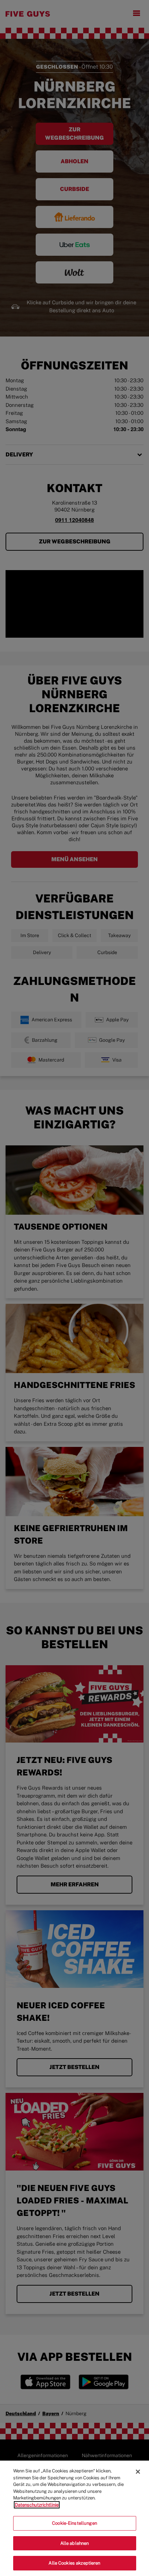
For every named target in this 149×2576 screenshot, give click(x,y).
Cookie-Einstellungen (74, 2523)
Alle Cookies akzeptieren (74, 2563)
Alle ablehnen (75, 2543)
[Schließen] (138, 2472)
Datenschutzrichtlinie (37, 2505)
